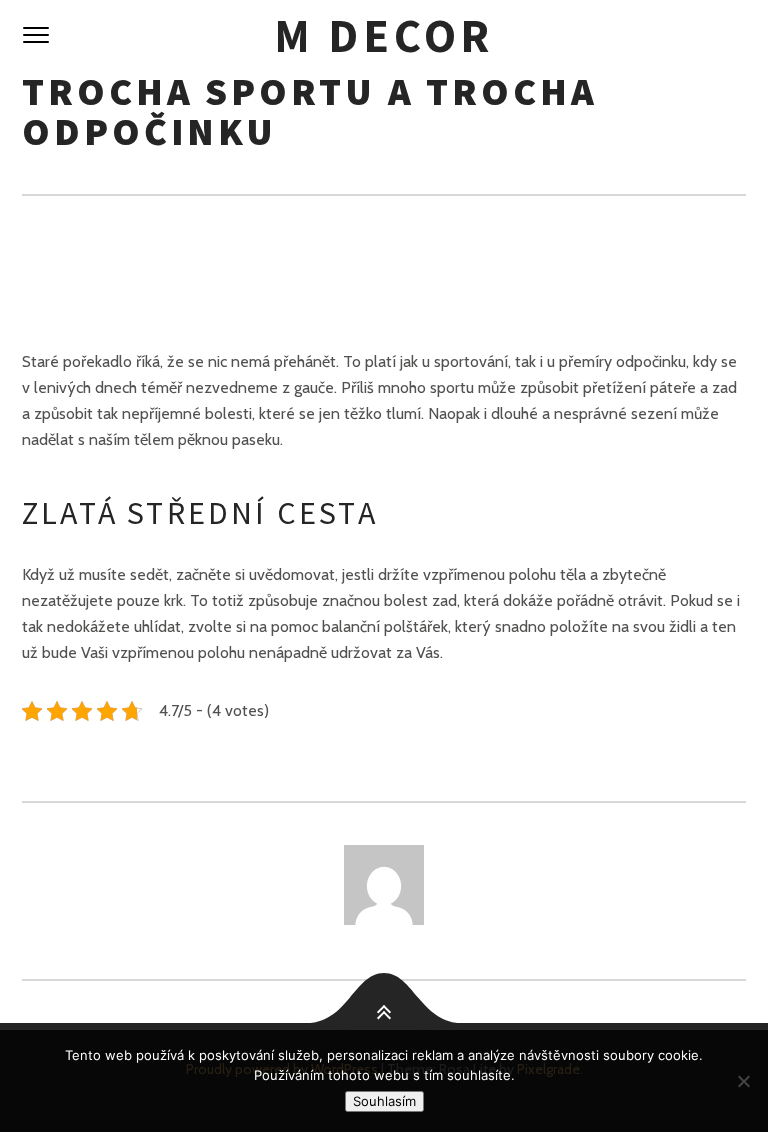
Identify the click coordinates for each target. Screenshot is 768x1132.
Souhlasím (384, 1101)
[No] (743, 1081)
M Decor (384, 35)
